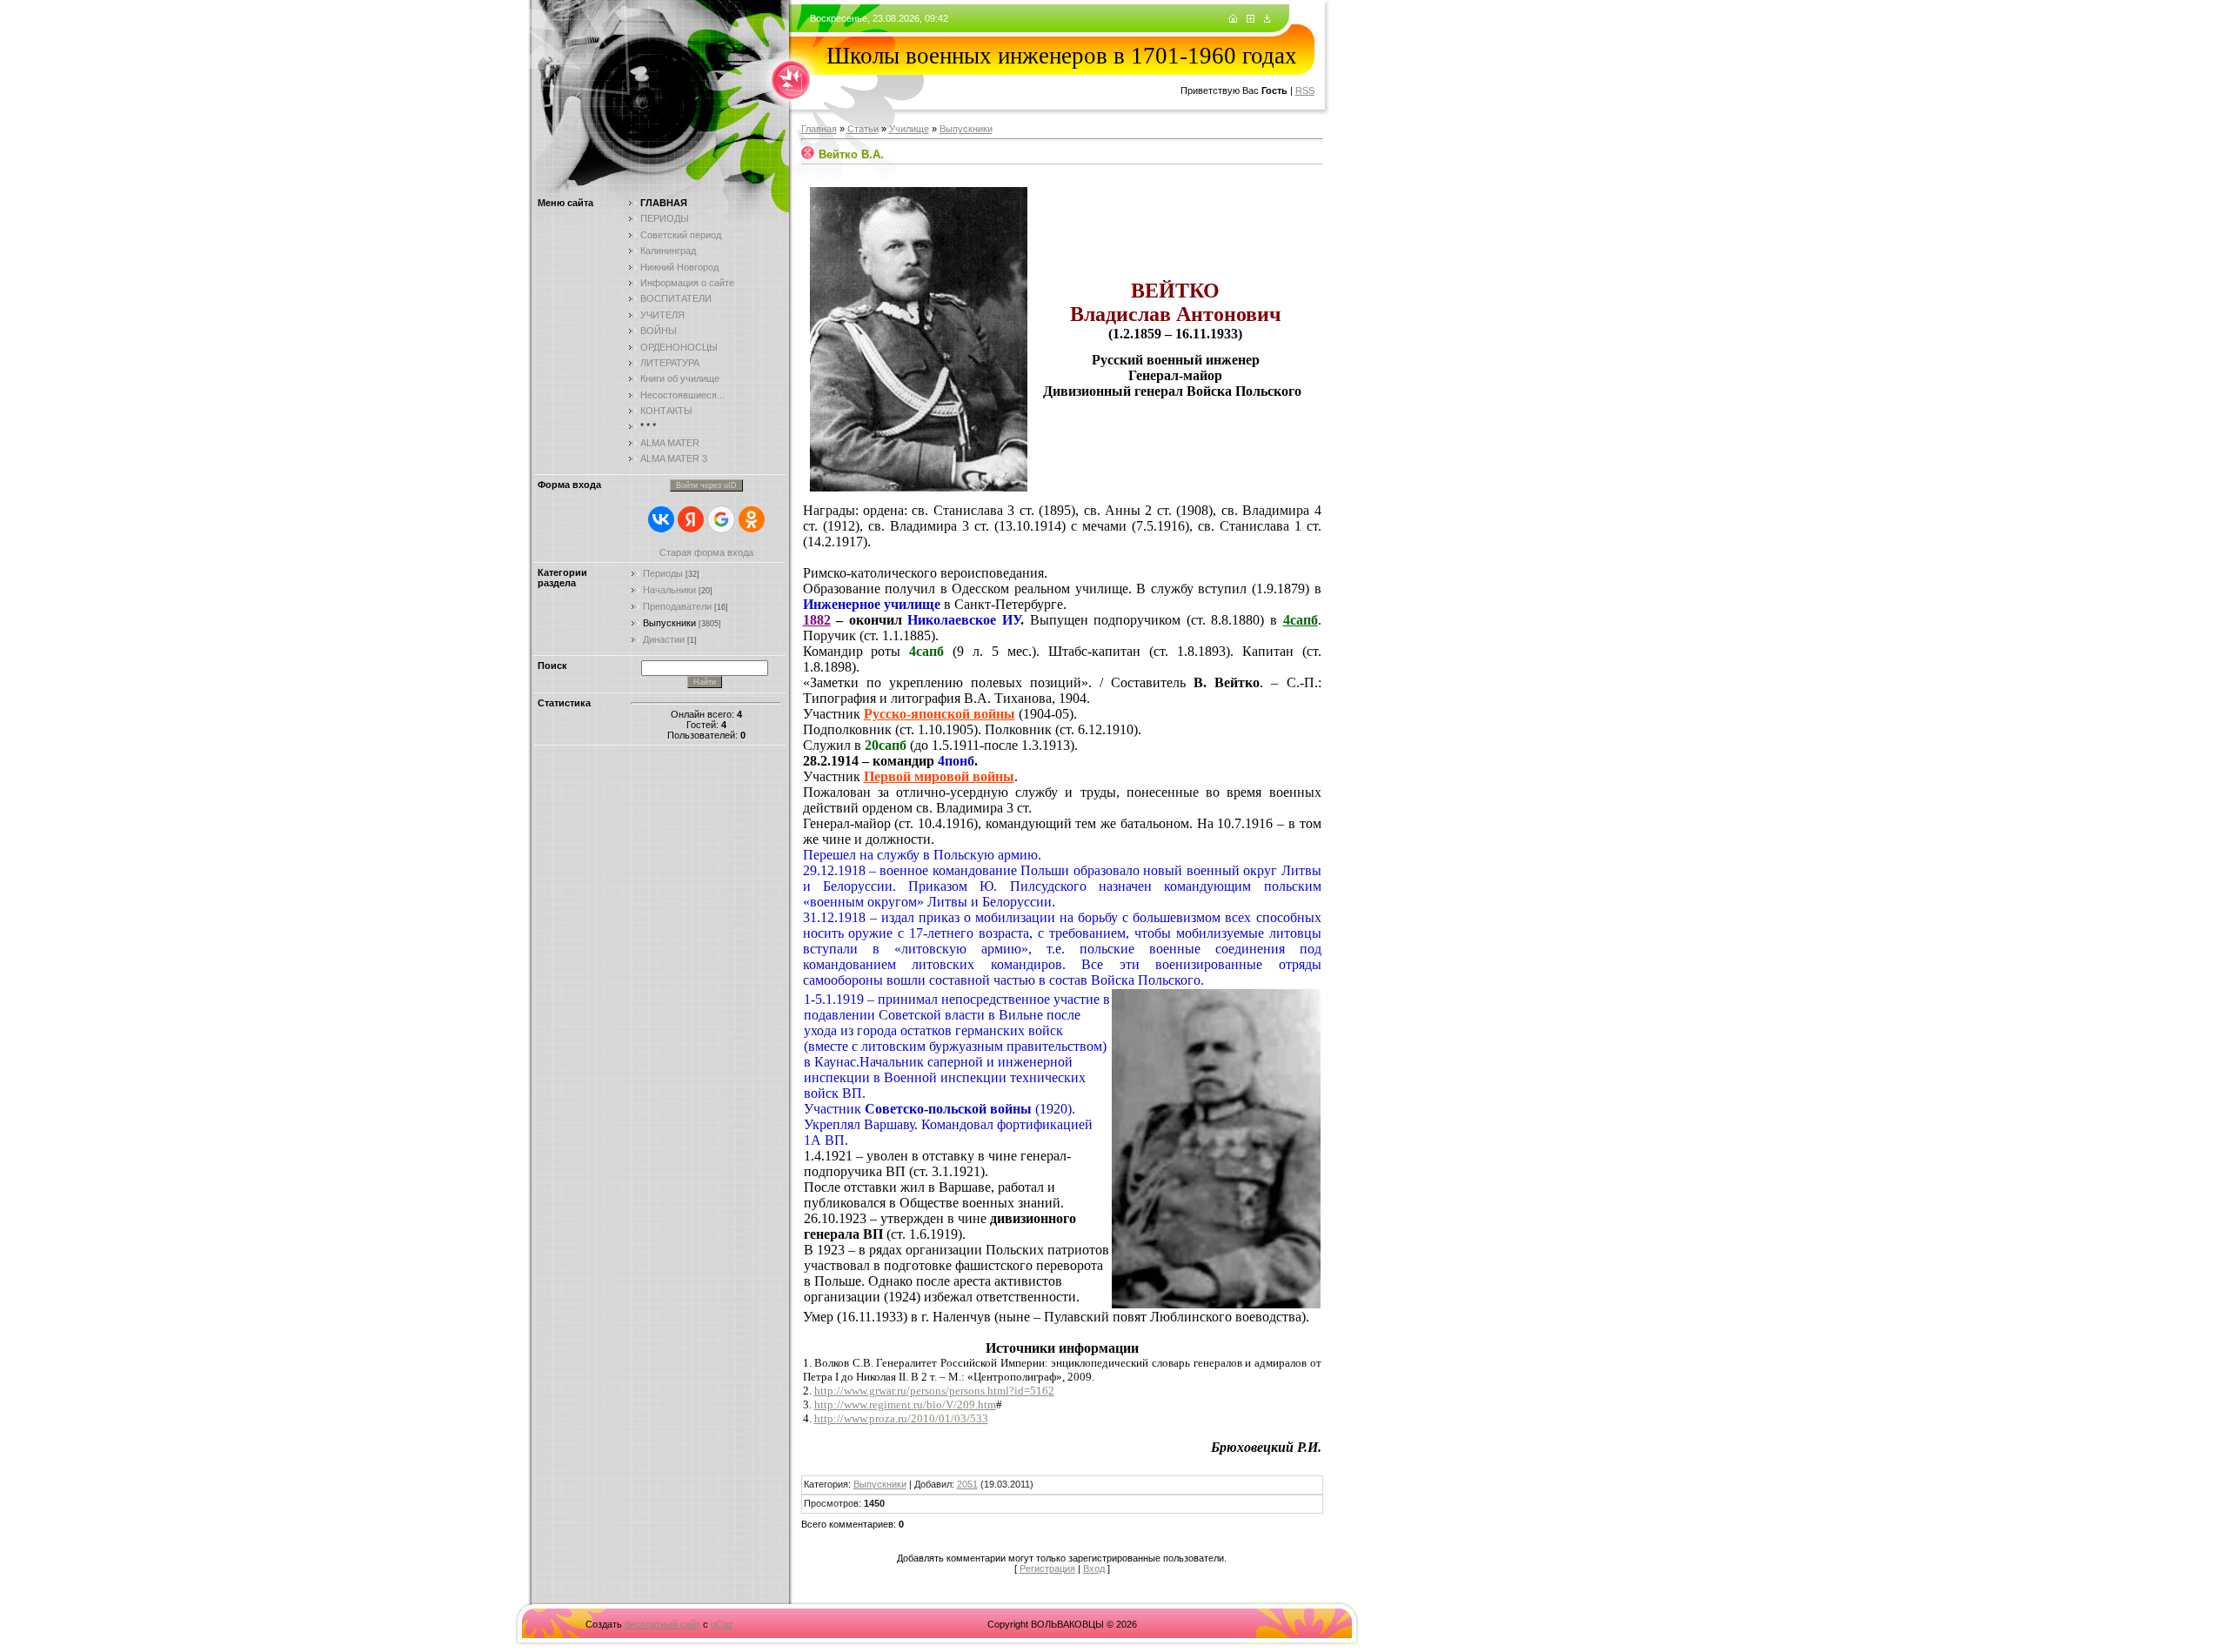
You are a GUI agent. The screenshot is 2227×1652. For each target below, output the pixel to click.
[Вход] (1267, 19)
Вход (1094, 1568)
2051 (967, 1484)
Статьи (863, 129)
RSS (1305, 90)
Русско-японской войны (940, 714)
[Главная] (1233, 19)
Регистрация (1047, 1568)
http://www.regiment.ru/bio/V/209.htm (905, 1405)
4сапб (1301, 620)
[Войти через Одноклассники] (752, 519)
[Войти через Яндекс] (691, 519)
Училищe (909, 129)
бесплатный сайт (662, 1624)
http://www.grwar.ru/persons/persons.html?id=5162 (934, 1391)
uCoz (722, 1624)
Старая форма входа (706, 552)
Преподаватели (677, 606)
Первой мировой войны (939, 776)
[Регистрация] (1251, 19)
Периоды (663, 573)
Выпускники (669, 623)
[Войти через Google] (721, 519)
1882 (817, 620)
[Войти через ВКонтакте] (661, 519)
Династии (664, 639)
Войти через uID (706, 485)
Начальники (669, 590)
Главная (819, 129)
